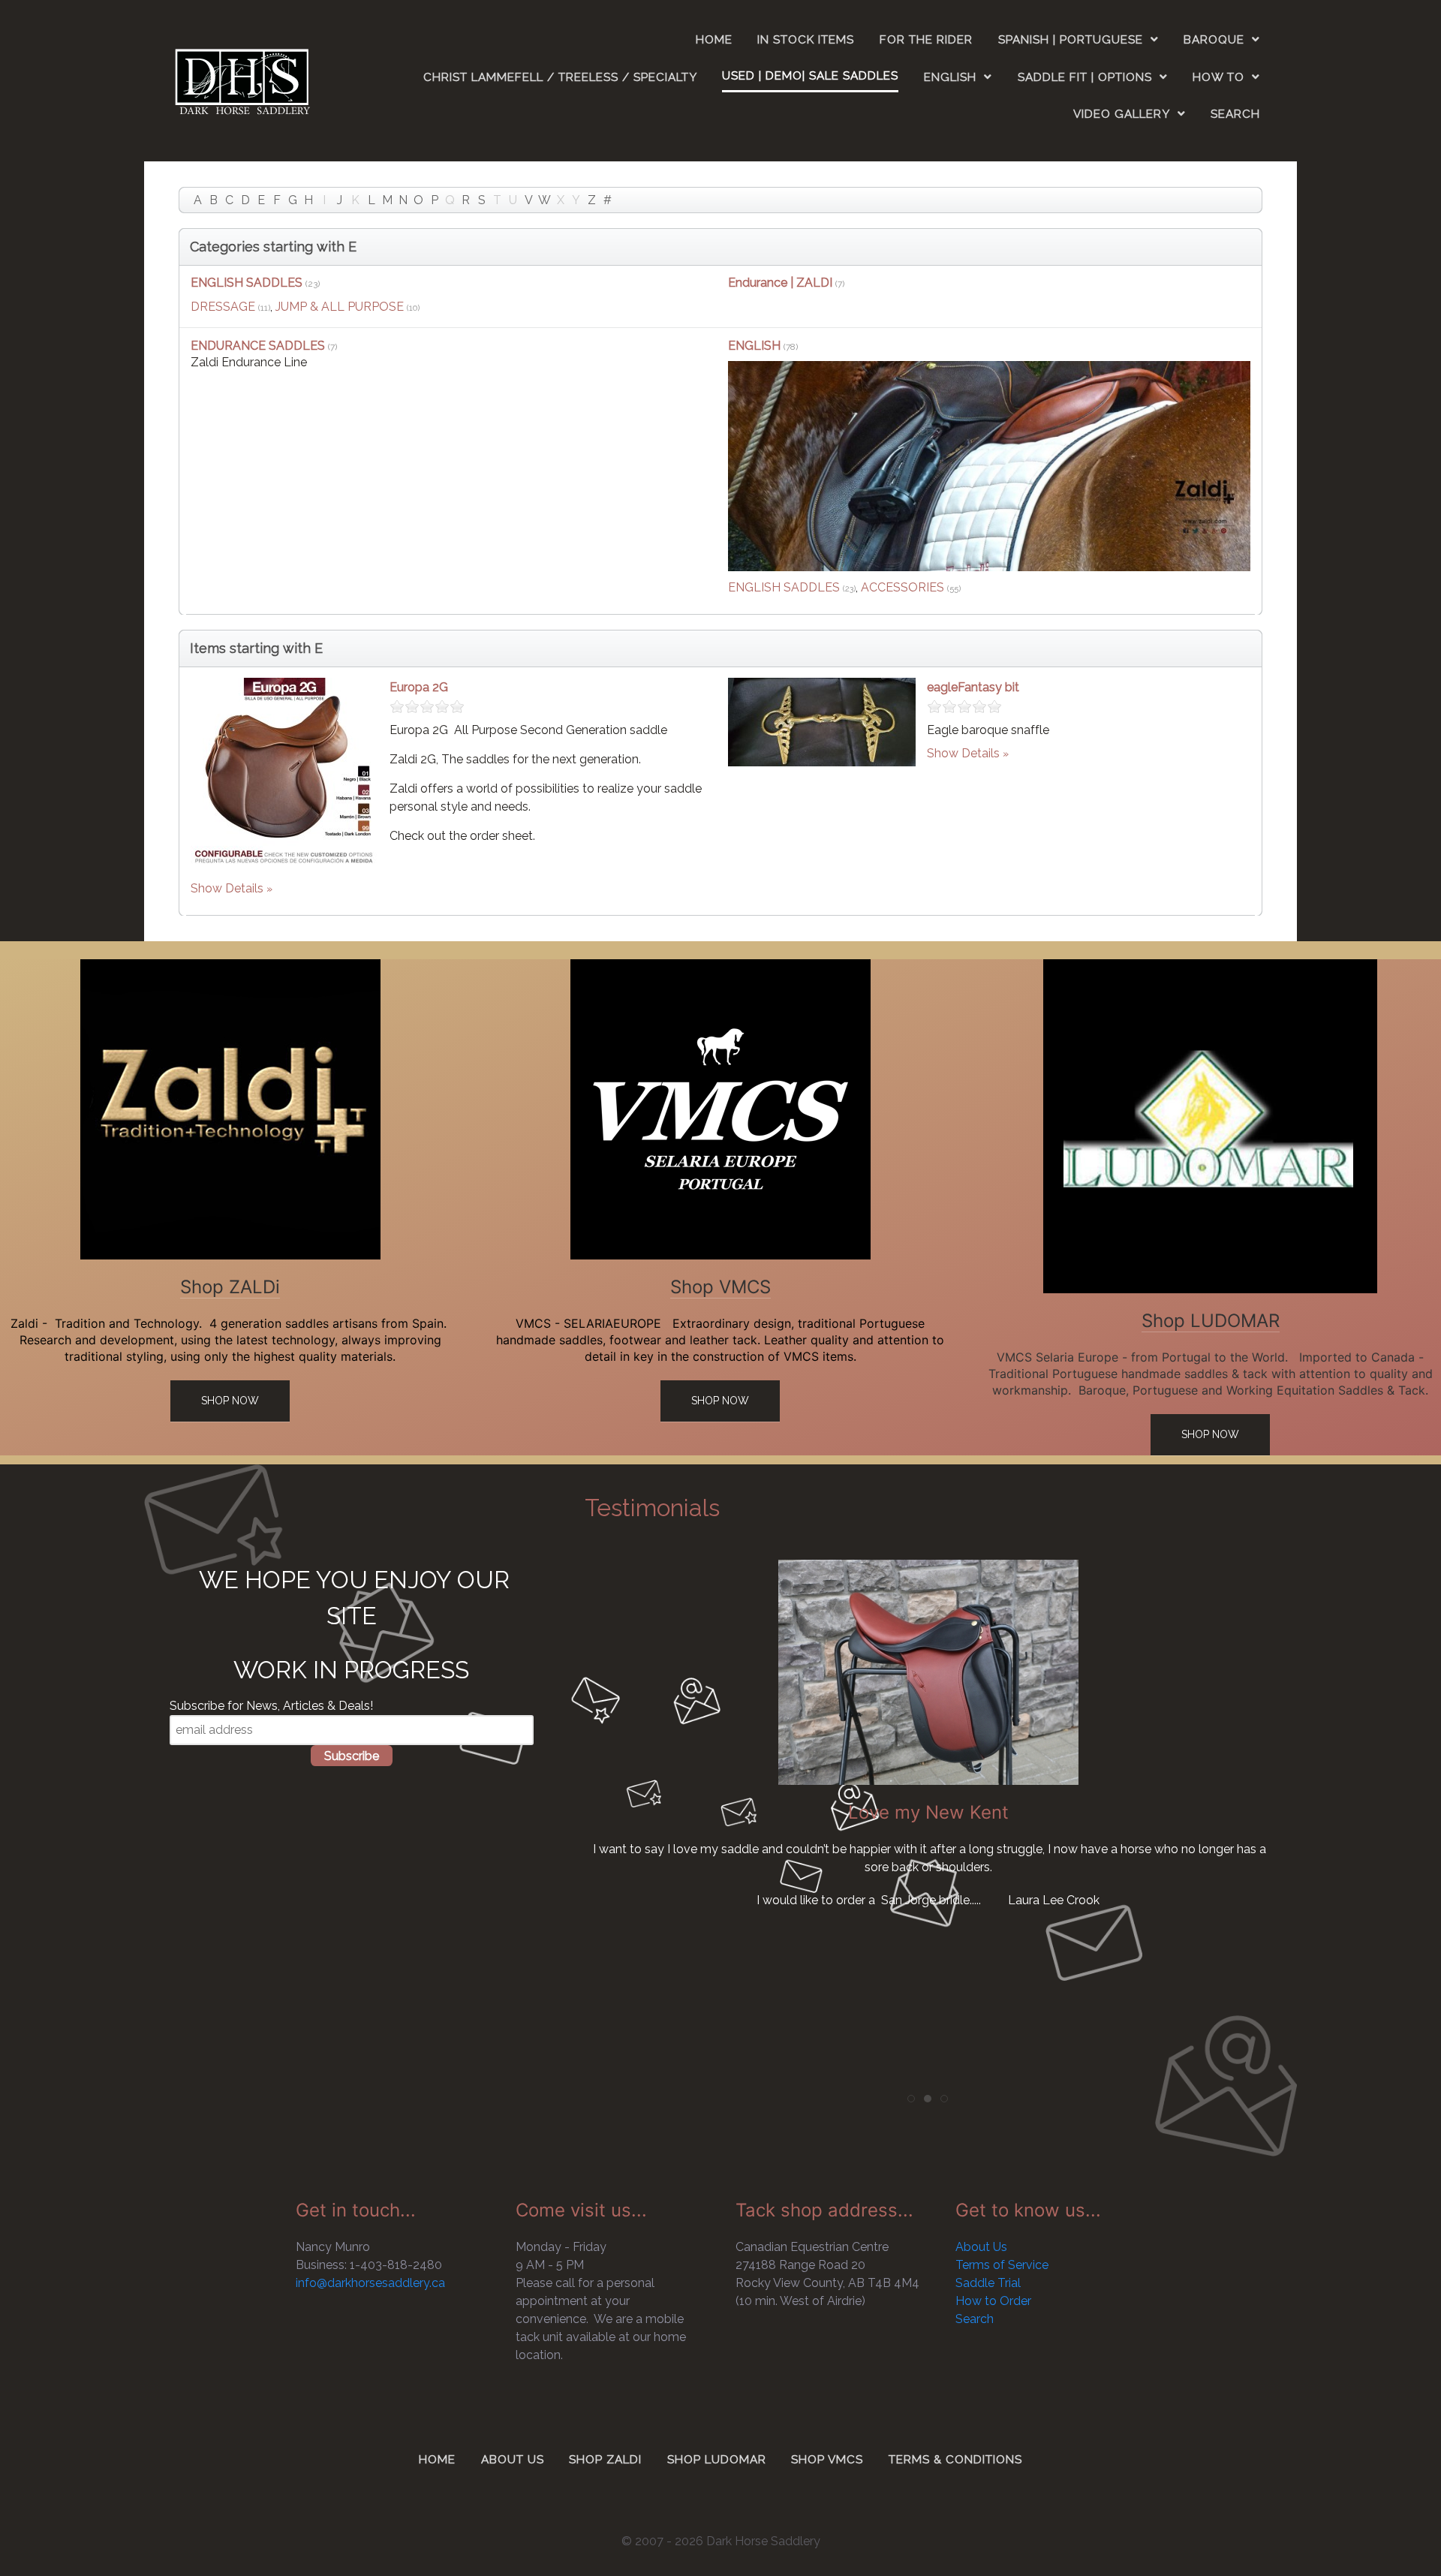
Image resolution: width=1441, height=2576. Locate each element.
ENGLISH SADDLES (247, 283)
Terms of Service (1002, 2265)
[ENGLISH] (989, 466)
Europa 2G (419, 687)
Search (975, 2319)
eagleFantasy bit (973, 687)
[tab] (911, 2099)
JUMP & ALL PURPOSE (340, 307)
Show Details (227, 888)
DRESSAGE (223, 307)
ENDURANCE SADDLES (258, 346)
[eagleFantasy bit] (822, 721)
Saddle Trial (988, 2283)
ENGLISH (756, 346)
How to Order (993, 2301)
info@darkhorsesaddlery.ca (370, 2283)
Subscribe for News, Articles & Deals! (271, 1706)
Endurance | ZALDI (780, 283)
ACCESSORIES (903, 587)
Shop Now (230, 1401)
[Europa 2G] (284, 770)
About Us (981, 2247)
